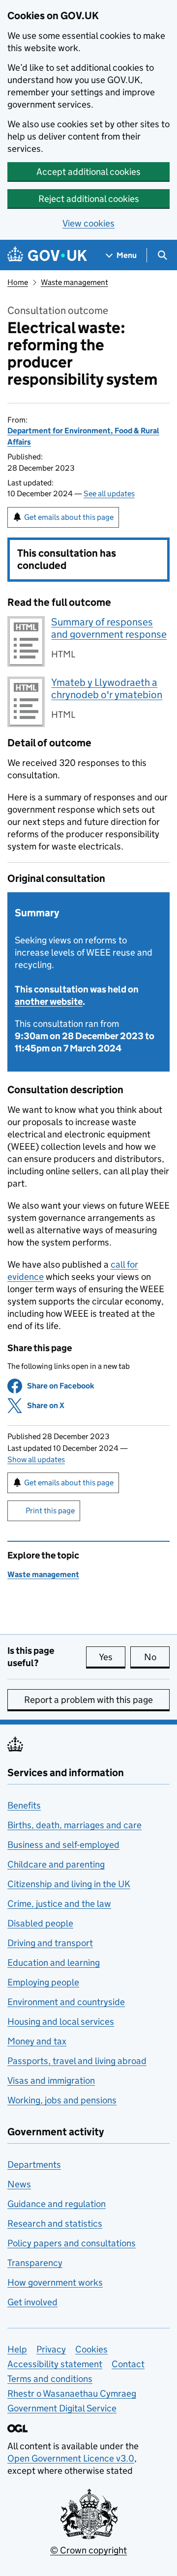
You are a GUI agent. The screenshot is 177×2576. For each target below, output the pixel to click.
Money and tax (37, 2041)
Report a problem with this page (88, 1700)
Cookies (91, 2349)
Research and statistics (55, 2223)
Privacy (51, 2349)
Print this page (50, 1511)
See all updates (109, 494)
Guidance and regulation (57, 2204)
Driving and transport (50, 1943)
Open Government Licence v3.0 (71, 2458)
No (157, 1657)
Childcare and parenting (56, 1864)
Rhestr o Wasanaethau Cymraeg (72, 2393)
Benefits (24, 1805)
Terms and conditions (50, 2379)
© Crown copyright (88, 2550)
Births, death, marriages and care (74, 1825)
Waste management (74, 282)
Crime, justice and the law (59, 1904)
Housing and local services (61, 2022)
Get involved (32, 2302)
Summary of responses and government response (109, 628)
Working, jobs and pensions (62, 2100)
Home (18, 282)
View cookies (88, 223)
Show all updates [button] (36, 1459)
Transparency (35, 2263)
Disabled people (40, 1923)
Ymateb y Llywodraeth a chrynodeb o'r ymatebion (107, 689)
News (19, 2184)
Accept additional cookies (88, 172)
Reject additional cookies (89, 199)
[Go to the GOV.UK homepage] (47, 255)
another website (49, 1002)
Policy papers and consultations (72, 2243)
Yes (112, 1657)
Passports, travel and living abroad (77, 2061)
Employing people (43, 1982)
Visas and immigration (51, 2081)
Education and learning (54, 1963)
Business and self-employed (63, 1845)
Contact (128, 2364)
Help (17, 2349)
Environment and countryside (66, 2002)
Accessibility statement (55, 2364)
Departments (34, 2165)
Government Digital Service (62, 2408)
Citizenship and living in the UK (69, 1884)
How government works (55, 2282)
